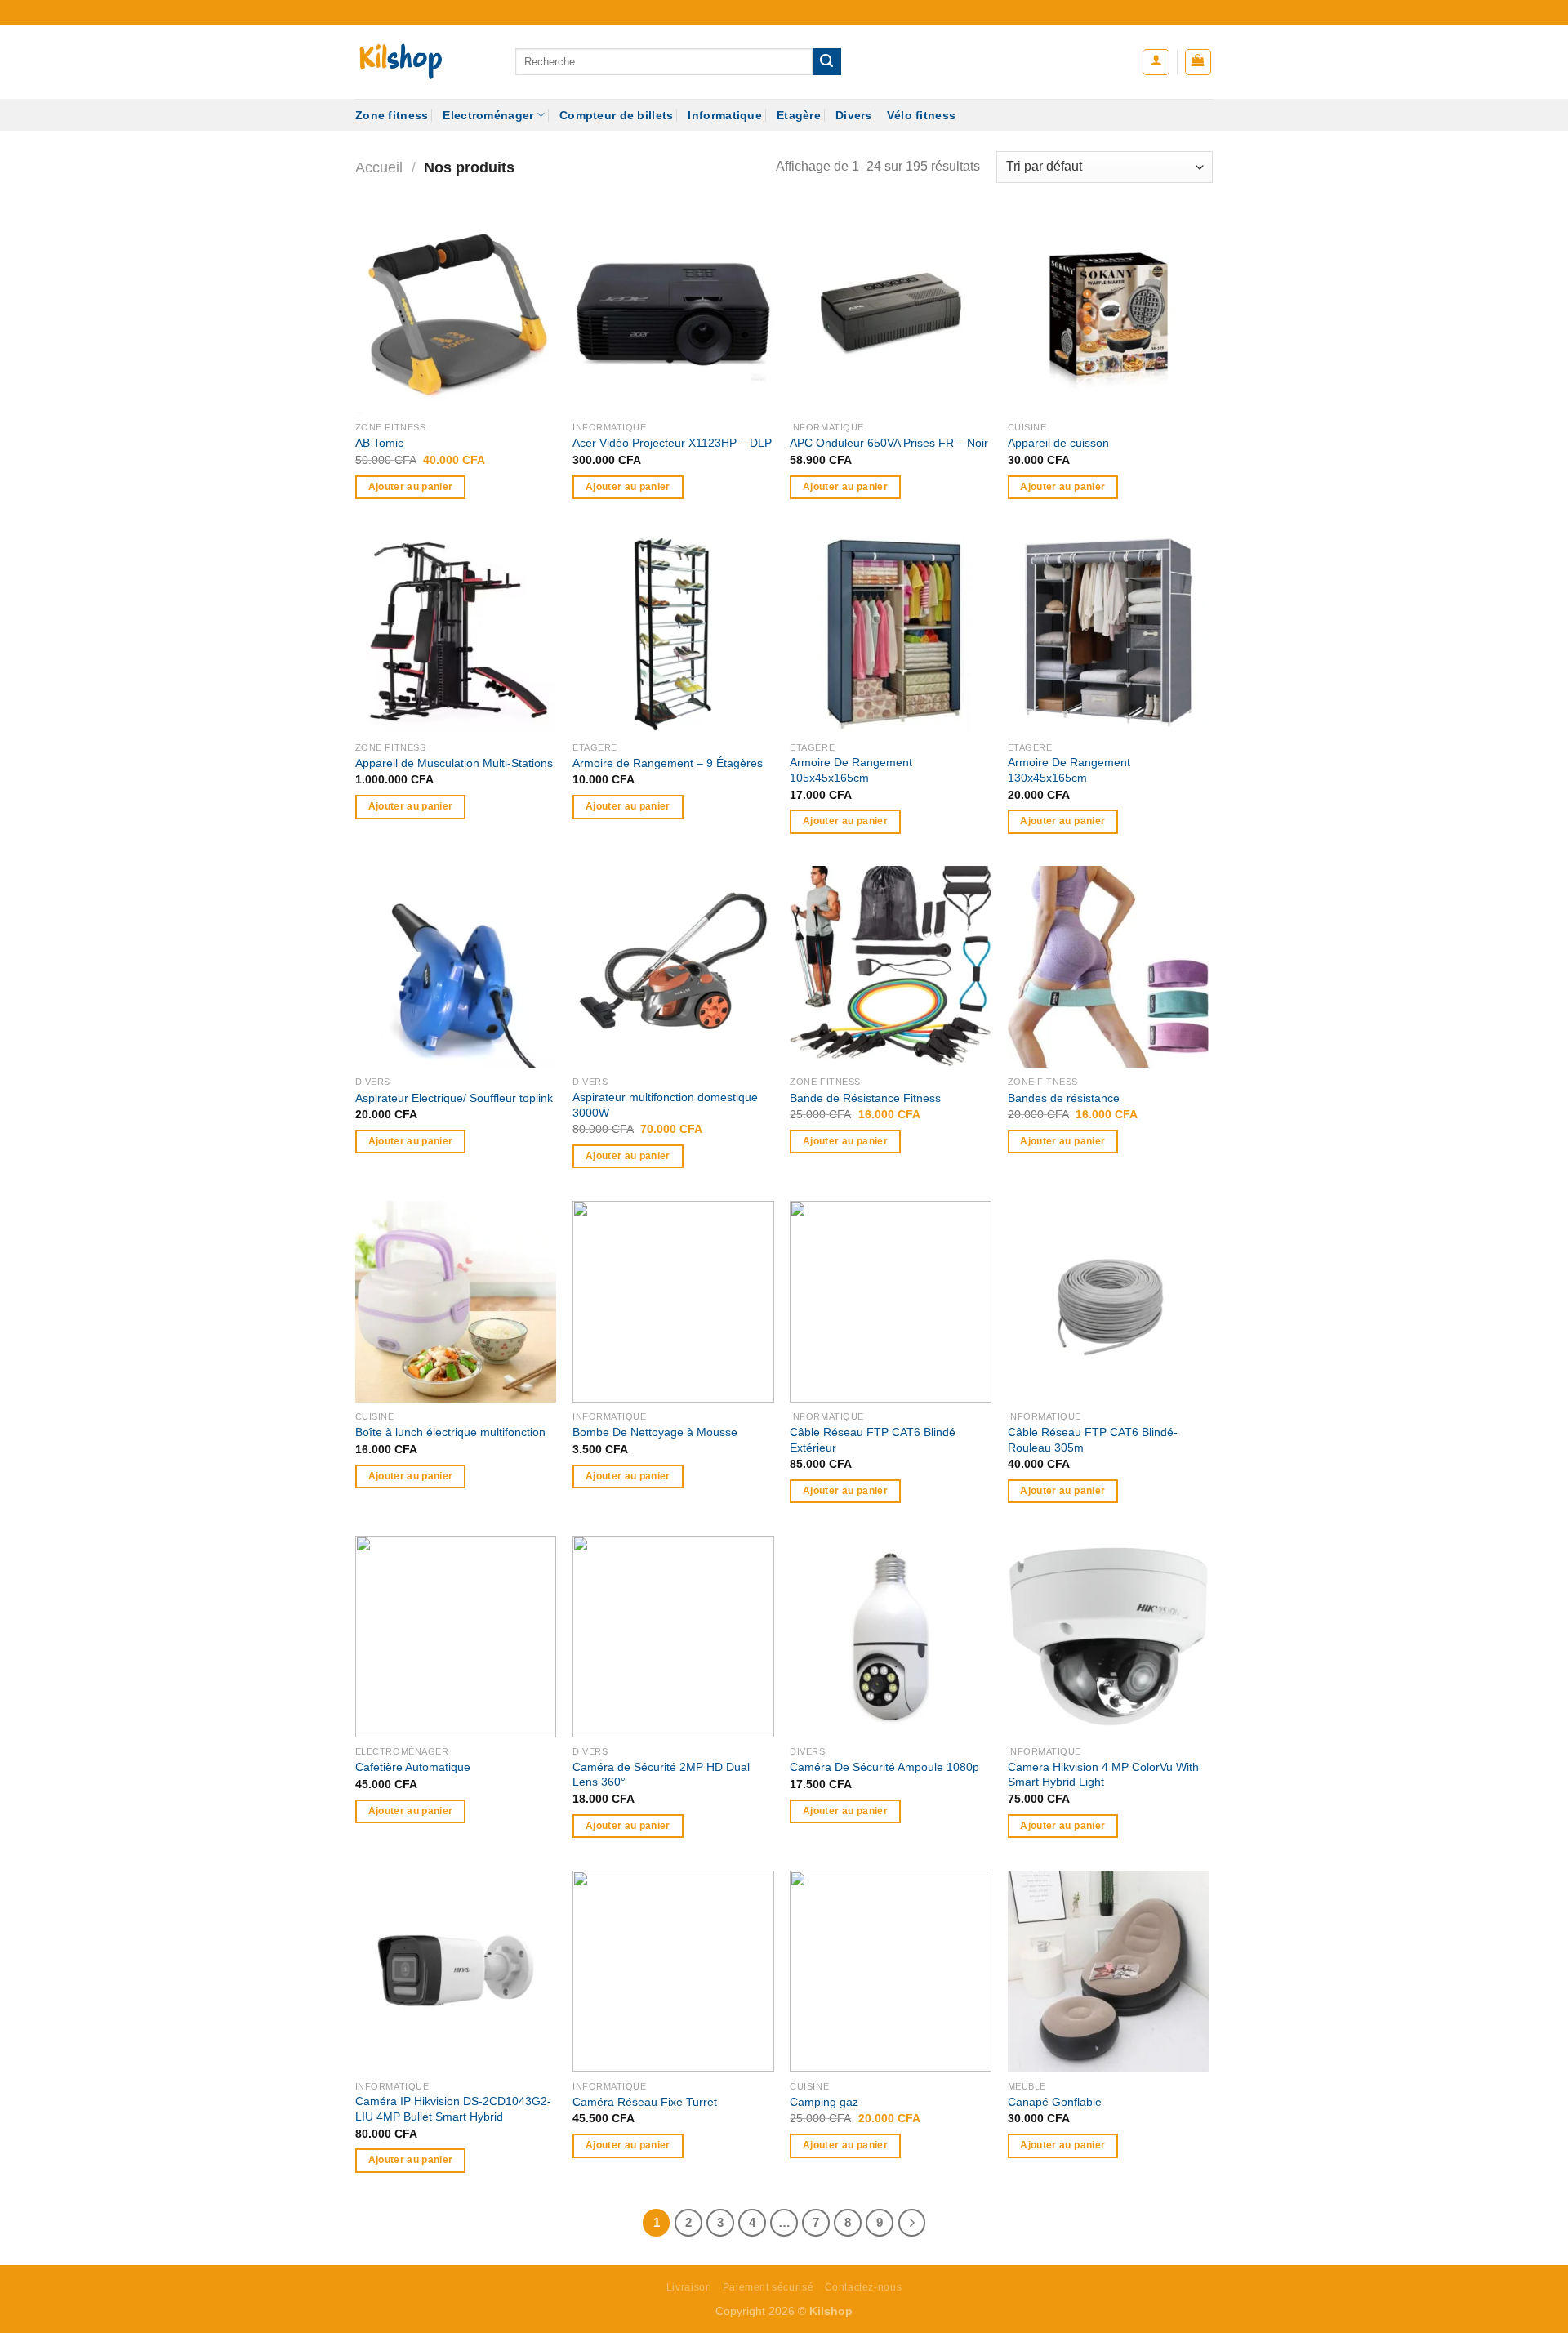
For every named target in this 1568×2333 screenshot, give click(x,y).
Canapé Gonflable (1055, 2102)
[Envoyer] (826, 62)
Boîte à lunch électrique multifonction (450, 1432)
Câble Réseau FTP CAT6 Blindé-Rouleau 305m (1093, 1440)
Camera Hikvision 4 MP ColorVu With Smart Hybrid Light (1103, 1775)
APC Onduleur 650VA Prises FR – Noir (889, 443)
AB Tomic (379, 443)
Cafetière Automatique (413, 1767)
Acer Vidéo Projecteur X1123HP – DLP (672, 443)
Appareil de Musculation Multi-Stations (454, 763)
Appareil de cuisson (1058, 443)
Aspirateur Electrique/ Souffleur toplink (454, 1098)
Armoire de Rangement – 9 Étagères (668, 763)
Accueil (379, 167)
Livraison (689, 2287)
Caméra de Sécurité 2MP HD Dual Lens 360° (661, 1775)
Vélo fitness (921, 115)
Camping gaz (824, 2102)
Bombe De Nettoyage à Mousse (655, 1432)
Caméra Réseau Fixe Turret (645, 2102)
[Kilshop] (423, 62)
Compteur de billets (616, 115)
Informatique (724, 115)
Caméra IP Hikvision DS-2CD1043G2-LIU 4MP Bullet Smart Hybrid (453, 2109)
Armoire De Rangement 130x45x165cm (1069, 770)
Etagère (799, 115)
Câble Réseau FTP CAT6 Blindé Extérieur (873, 1440)
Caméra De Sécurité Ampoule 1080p (884, 1767)
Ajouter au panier (411, 487)
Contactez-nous (864, 2287)
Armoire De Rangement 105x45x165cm (851, 770)
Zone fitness (392, 115)
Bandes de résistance (1064, 1098)
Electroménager (488, 115)
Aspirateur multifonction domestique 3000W (665, 1105)
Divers (854, 115)
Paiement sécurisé (768, 2287)
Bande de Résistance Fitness (865, 1098)
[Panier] (1198, 62)
